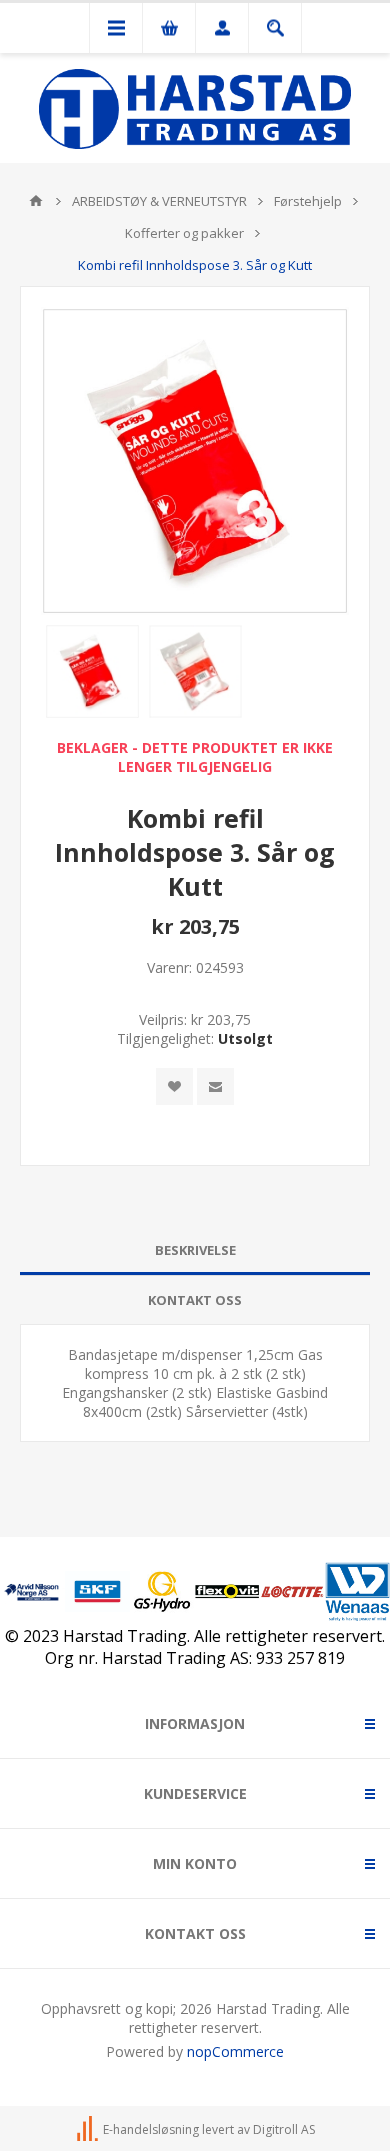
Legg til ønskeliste (174, 1086)
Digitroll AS (284, 2129)
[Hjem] (36, 201)
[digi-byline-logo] (89, 2129)
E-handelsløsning (151, 2129)
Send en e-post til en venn (215, 1086)
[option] (92, 671)
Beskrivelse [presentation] (195, 1250)
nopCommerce (235, 2051)
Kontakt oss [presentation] (195, 1300)
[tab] (195, 1250)
